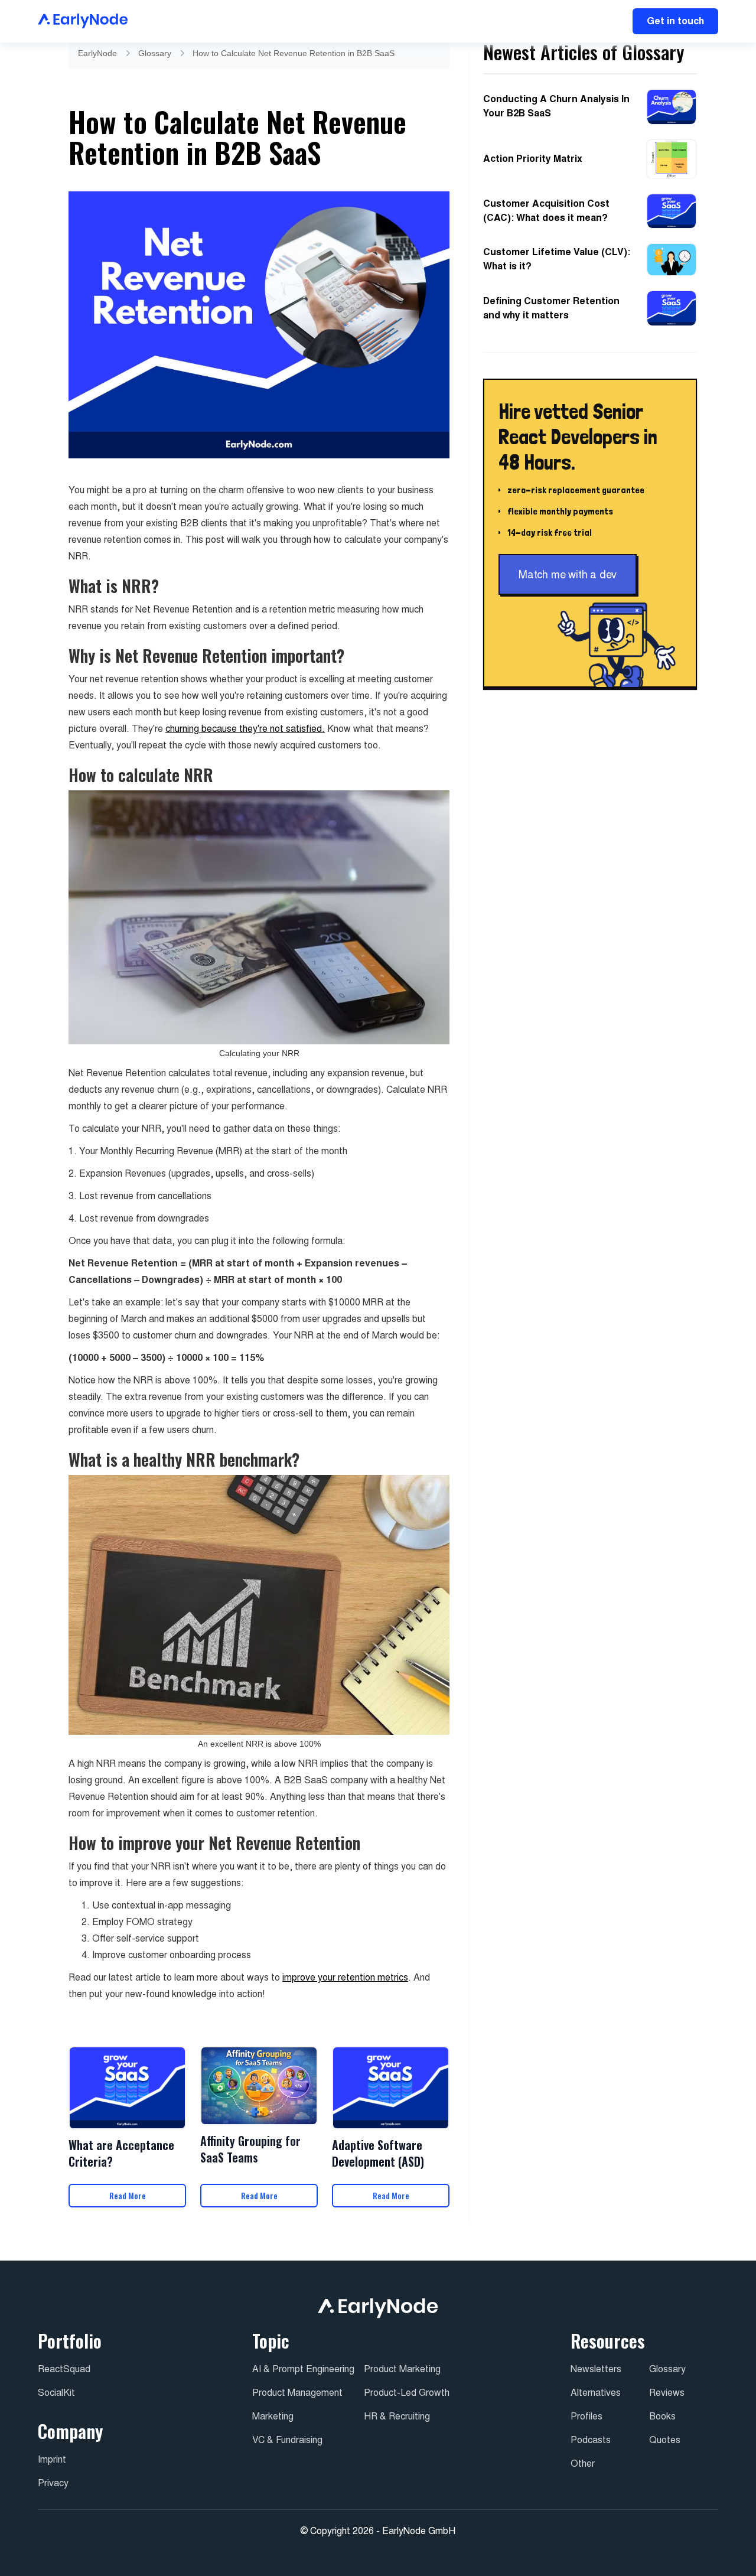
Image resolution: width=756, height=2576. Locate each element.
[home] (83, 21)
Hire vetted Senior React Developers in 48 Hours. (578, 437)
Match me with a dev (568, 575)
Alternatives (596, 2393)
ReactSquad (64, 2369)
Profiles (586, 2416)
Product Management (297, 2393)
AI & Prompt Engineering (303, 2369)
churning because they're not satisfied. (245, 729)
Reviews (667, 2393)
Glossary (155, 53)
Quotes (665, 2440)
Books (662, 2416)
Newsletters (596, 2369)
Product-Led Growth (407, 2393)
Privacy (53, 2483)
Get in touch (675, 21)
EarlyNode (97, 53)
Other (583, 2463)
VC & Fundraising (287, 2440)
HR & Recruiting (397, 2416)
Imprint (52, 2459)
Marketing (273, 2416)
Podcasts (591, 2440)
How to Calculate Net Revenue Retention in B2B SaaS (294, 53)
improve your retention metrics (345, 1977)
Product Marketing (402, 2369)
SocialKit (56, 2393)
